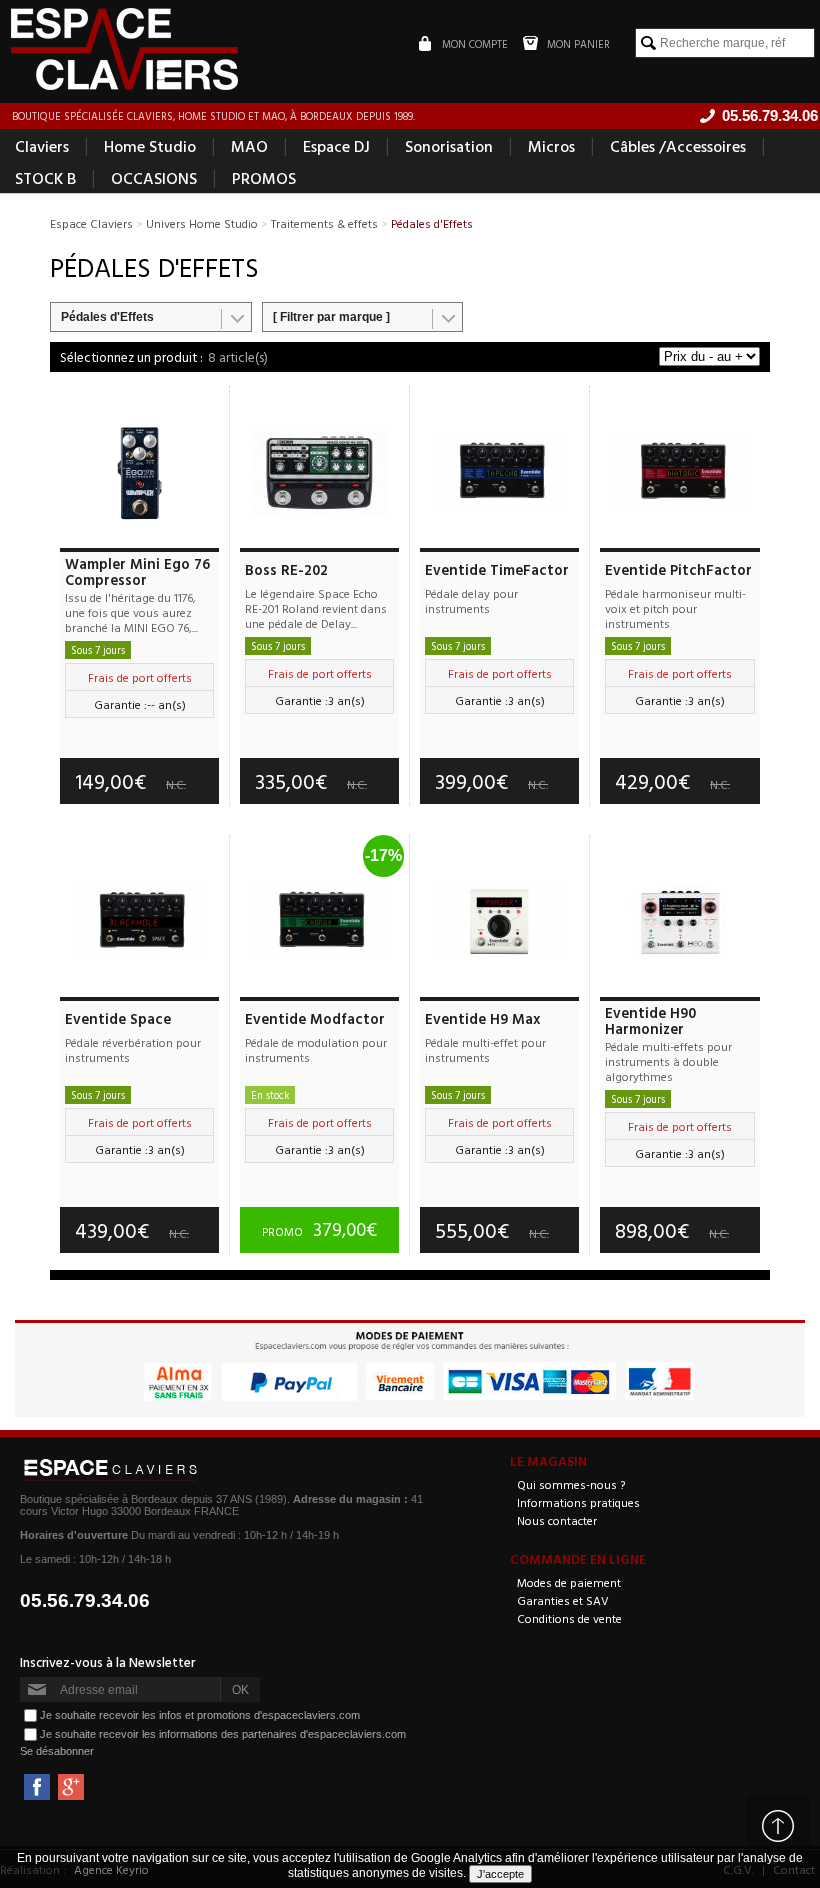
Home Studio (150, 146)
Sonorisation (449, 146)
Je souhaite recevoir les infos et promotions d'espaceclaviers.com (200, 1715)
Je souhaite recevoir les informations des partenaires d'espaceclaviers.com (223, 1734)
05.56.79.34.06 (85, 1600)
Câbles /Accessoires (678, 146)
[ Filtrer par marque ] (331, 317)
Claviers (42, 146)
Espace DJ (336, 146)
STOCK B (45, 178)
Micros (551, 146)
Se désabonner (57, 1751)
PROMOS (264, 178)
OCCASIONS (154, 178)
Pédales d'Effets (107, 317)
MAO (249, 146)
